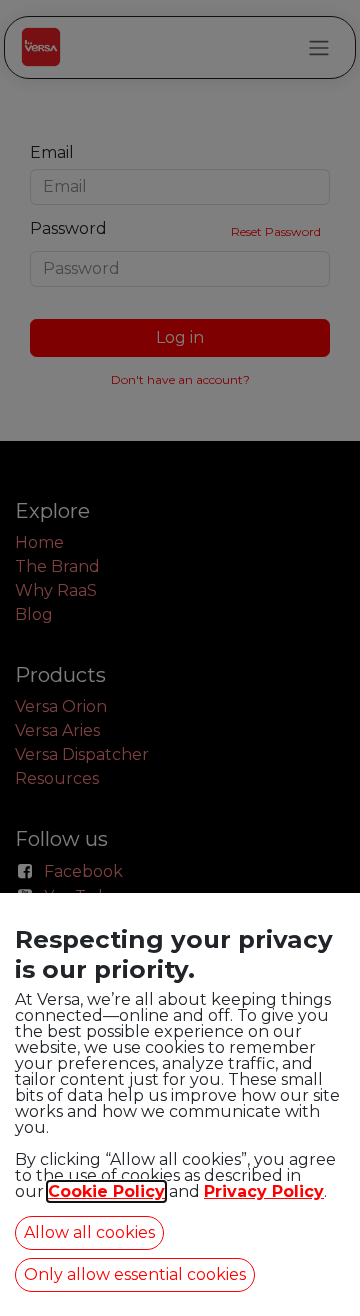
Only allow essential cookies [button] (135, 1274)
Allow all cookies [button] (89, 1232)
